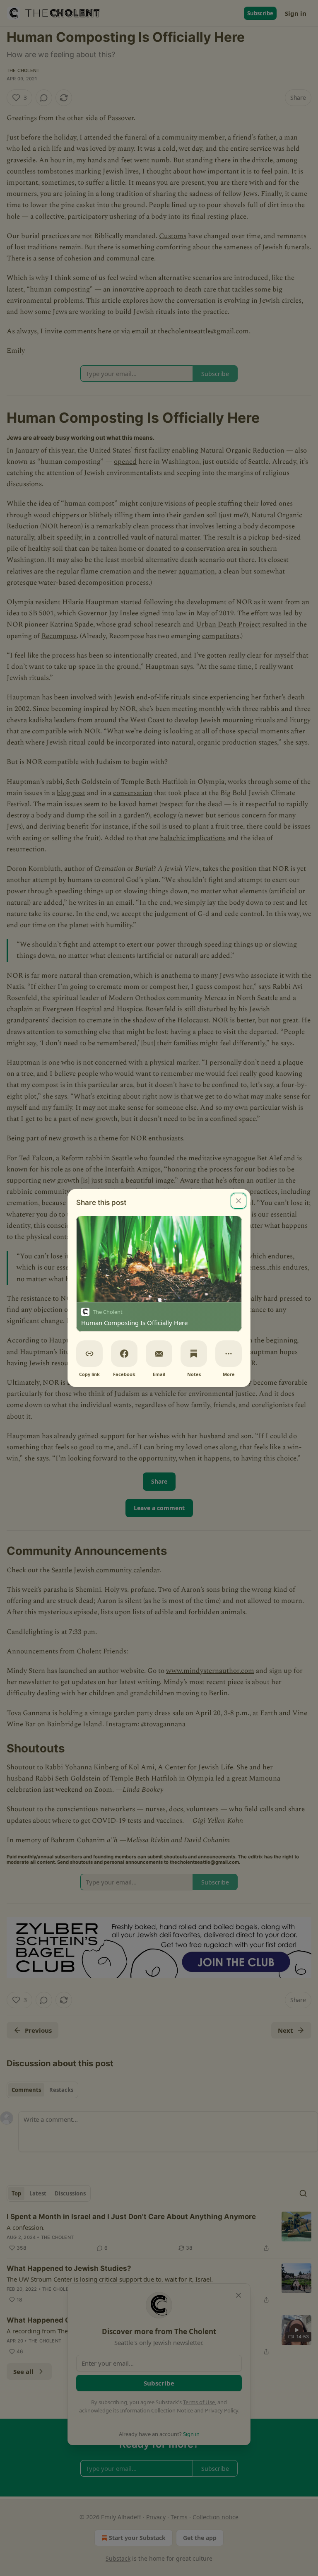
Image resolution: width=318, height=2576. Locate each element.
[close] (238, 1201)
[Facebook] (124, 1354)
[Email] (159, 1354)
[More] (229, 1354)
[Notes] (194, 1354)
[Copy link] (89, 1354)
